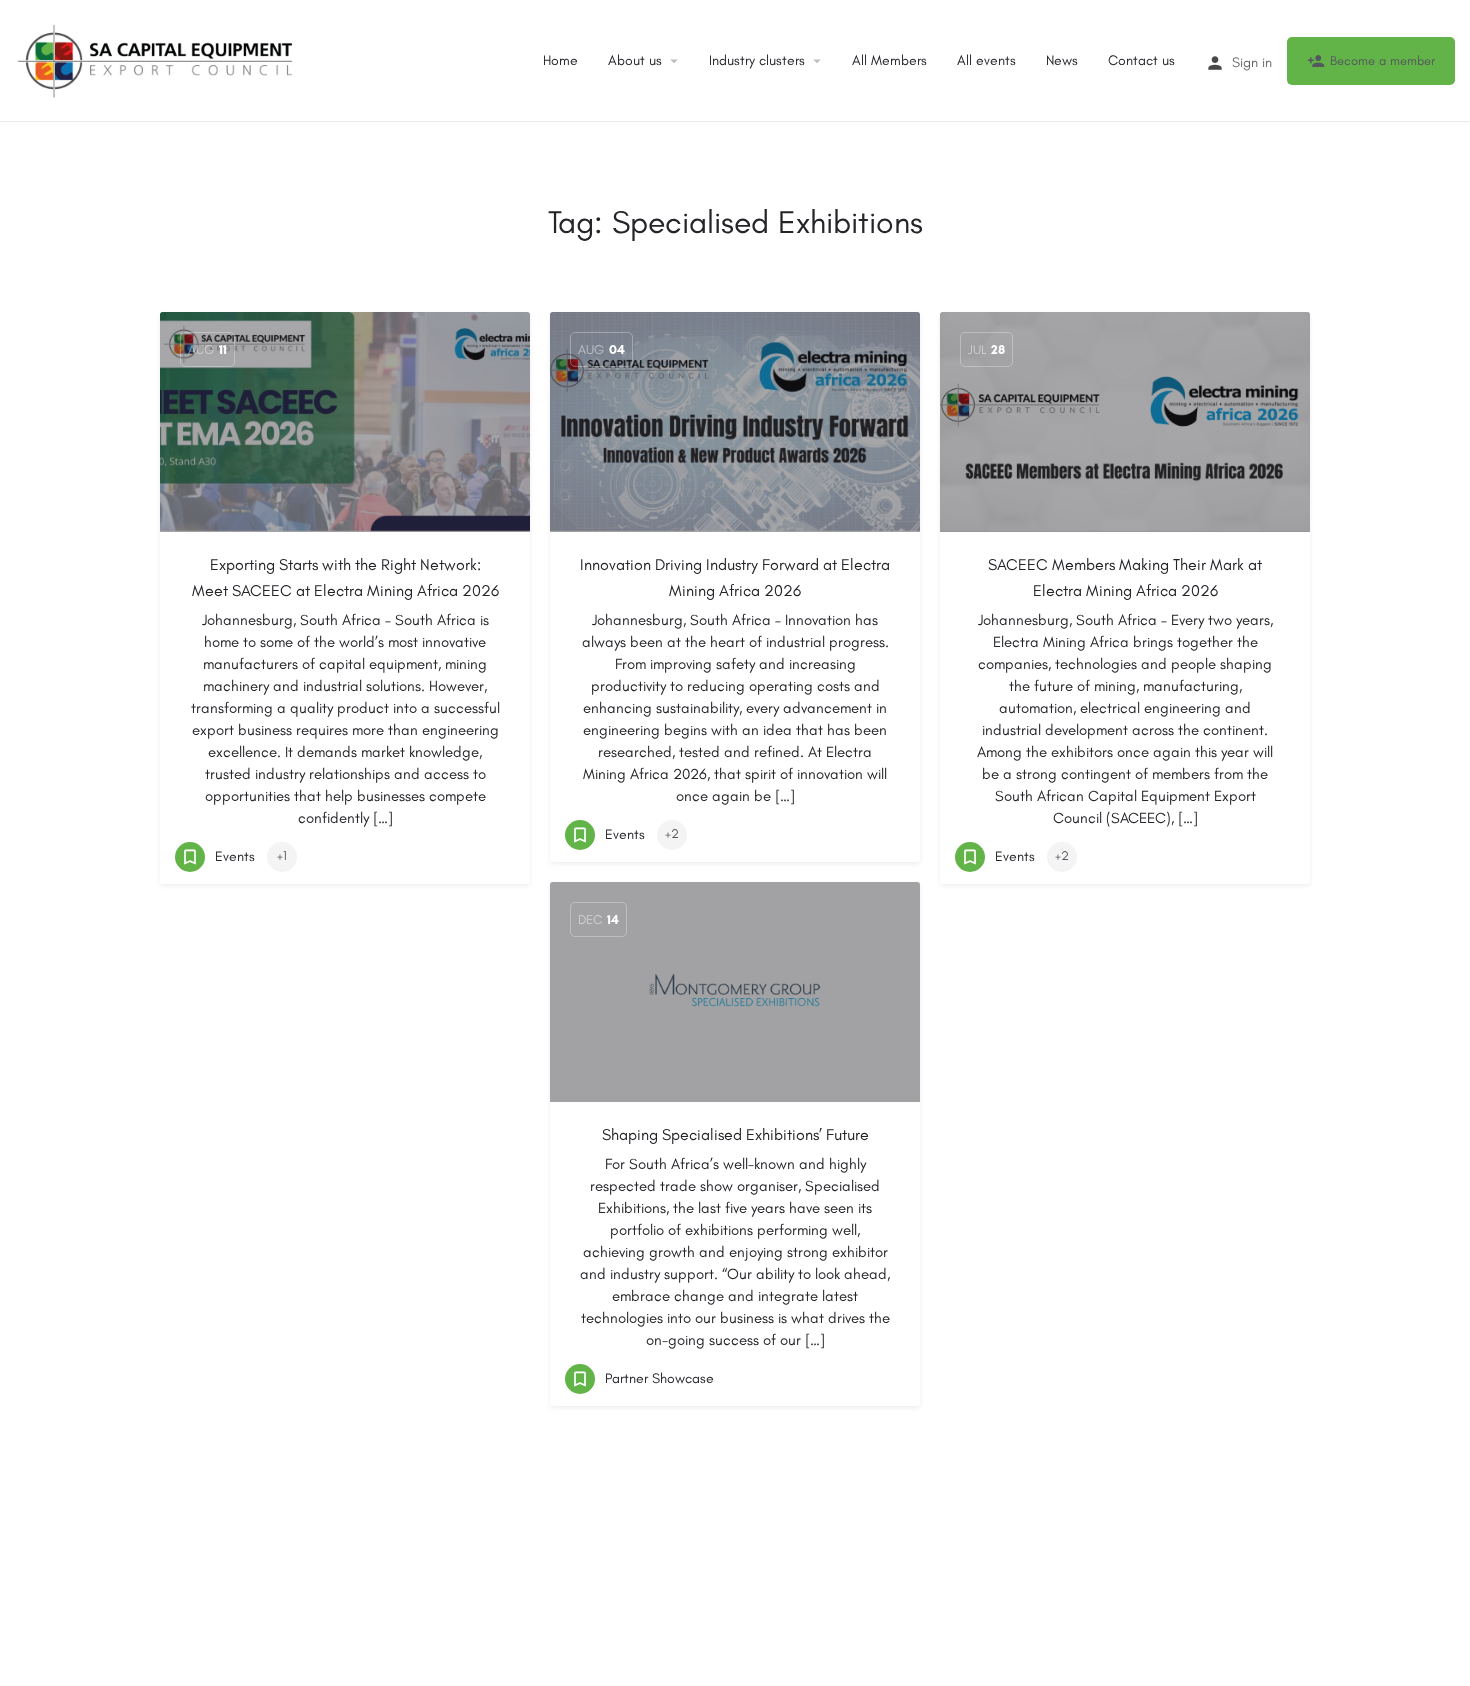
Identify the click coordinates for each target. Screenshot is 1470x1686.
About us (635, 60)
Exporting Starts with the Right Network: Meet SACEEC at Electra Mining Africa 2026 (345, 577)
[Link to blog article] (345, 422)
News (1062, 60)
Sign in (1252, 62)
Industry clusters (757, 60)
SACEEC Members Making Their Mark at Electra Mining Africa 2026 (1125, 577)
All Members (889, 60)
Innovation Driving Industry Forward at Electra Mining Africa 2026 (735, 577)
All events (986, 60)
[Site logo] (157, 59)
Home (560, 60)
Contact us (1141, 60)
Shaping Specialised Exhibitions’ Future (735, 1134)
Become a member (1382, 60)
